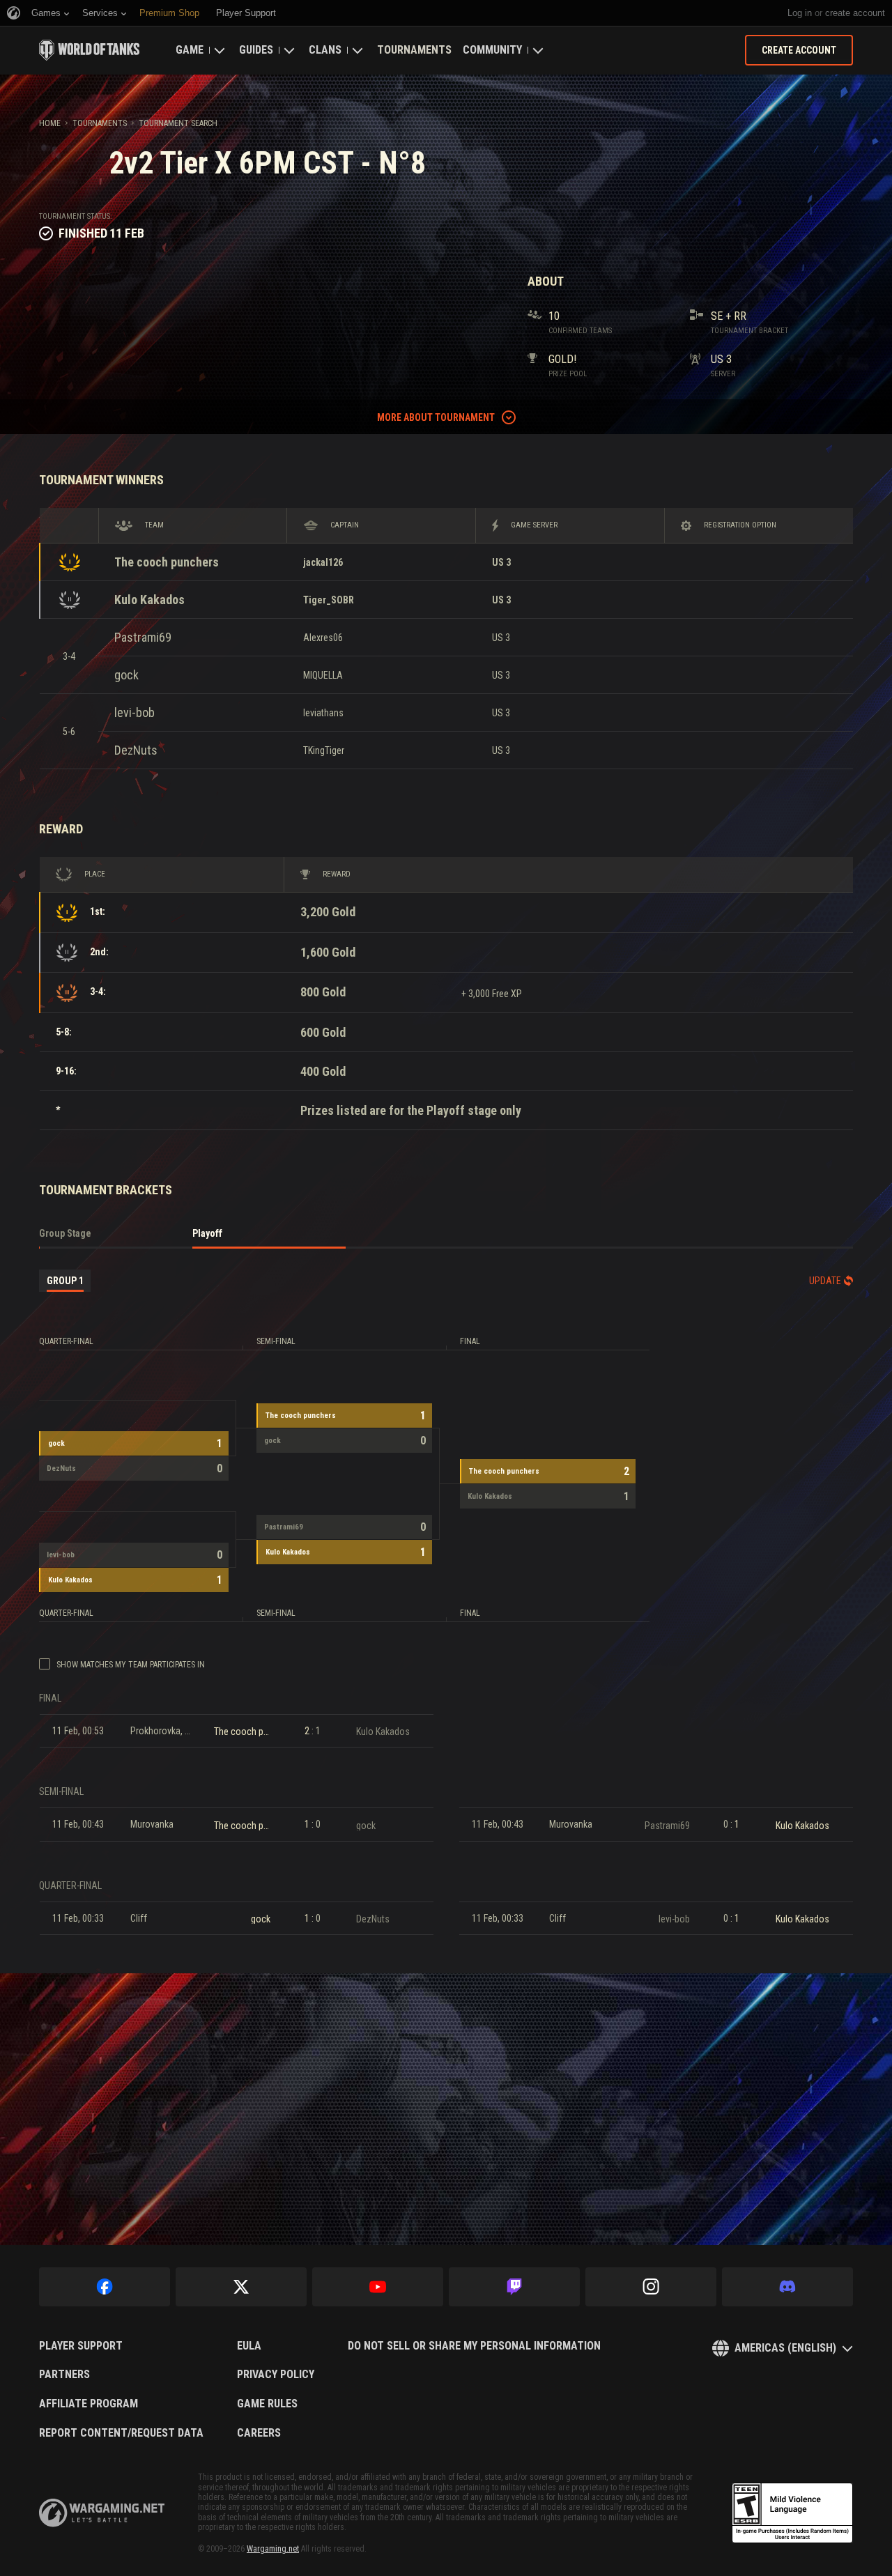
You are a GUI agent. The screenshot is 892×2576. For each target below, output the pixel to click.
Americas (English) (785, 2348)
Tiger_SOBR (329, 600)
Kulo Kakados (149, 600)
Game (190, 50)
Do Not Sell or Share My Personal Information (474, 2346)
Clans (325, 50)
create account (855, 13)
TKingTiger (324, 750)
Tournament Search (178, 123)
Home (50, 123)
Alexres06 (323, 638)
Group (65, 1281)
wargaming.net (102, 2513)
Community (492, 50)
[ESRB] (792, 2513)
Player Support (81, 2346)
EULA (249, 2346)
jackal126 (323, 562)
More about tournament (436, 417)
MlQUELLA (323, 675)
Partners (64, 2375)
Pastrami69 (143, 637)
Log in (800, 13)
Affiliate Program (89, 2404)
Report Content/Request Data (121, 2433)
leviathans (323, 713)
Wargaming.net (273, 2549)
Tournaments (414, 50)
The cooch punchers (167, 562)
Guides (256, 50)
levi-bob (134, 712)
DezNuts (136, 750)
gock (126, 675)
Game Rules (267, 2404)
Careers (259, 2433)
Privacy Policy (276, 2375)
